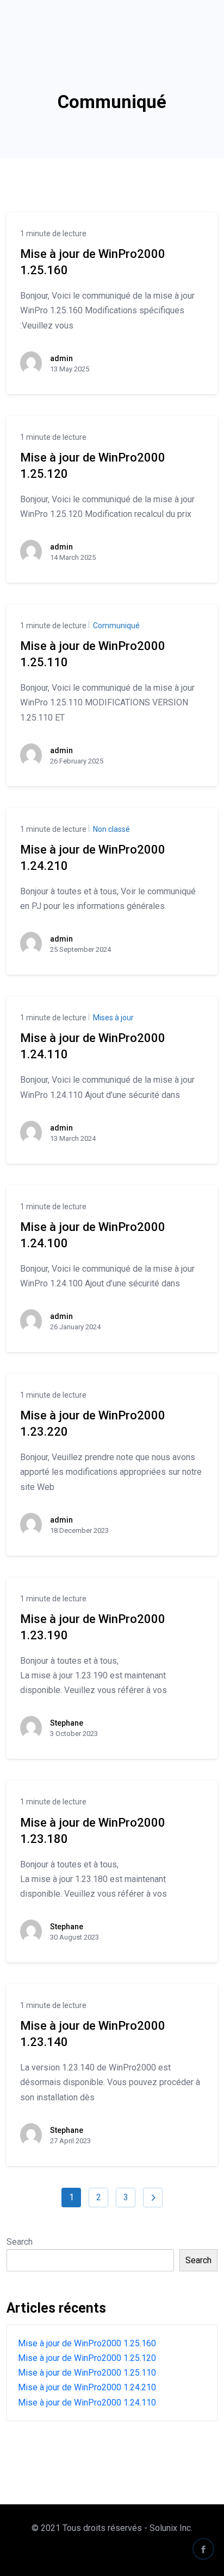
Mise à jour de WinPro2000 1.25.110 (87, 2373)
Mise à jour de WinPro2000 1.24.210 (87, 2387)
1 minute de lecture (53, 233)
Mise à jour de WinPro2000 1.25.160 (87, 2343)
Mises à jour (113, 1018)
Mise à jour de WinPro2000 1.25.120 (87, 2358)
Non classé (111, 829)
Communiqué (116, 626)
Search (20, 2242)
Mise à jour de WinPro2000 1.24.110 (87, 2403)
